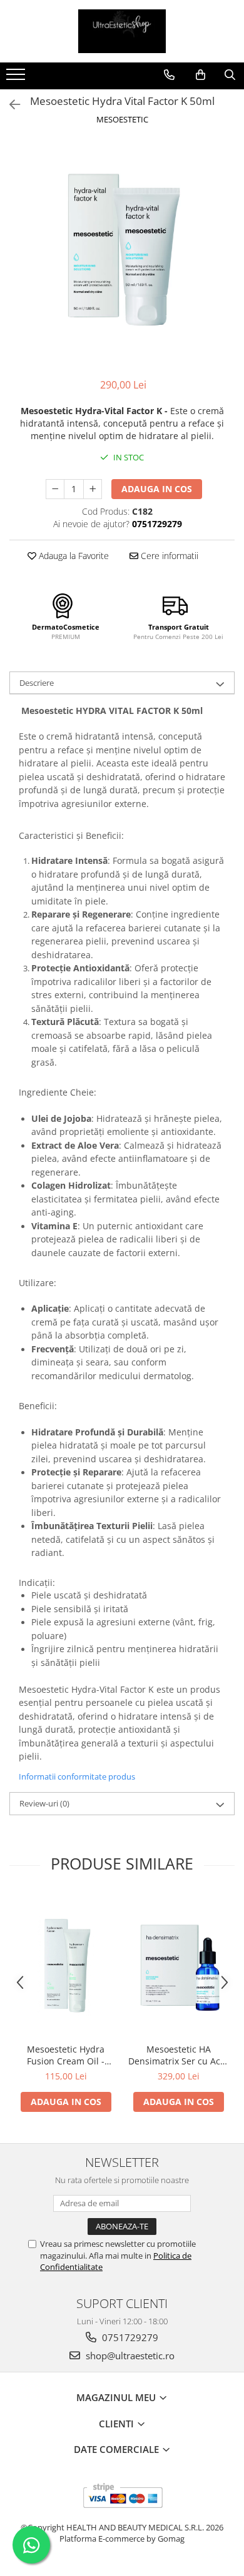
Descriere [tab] (37, 683)
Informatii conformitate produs (77, 1776)
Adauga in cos (157, 489)
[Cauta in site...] (230, 75)
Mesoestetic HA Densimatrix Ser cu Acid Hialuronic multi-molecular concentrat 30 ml (178, 2055)
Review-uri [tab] (44, 1803)
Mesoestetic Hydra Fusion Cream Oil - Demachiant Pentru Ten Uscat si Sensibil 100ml (66, 2055)
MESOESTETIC (122, 119)
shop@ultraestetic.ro (129, 2356)
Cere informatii (168, 556)
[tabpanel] (122, 253)
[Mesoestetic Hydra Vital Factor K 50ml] (122, 253)
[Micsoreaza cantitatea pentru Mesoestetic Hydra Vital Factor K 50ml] (55, 489)
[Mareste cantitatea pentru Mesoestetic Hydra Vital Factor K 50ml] (93, 489)
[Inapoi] (9, 105)
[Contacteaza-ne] (169, 75)
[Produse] (17, 78)
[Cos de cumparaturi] (201, 75)
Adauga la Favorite (73, 556)
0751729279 (129, 2337)
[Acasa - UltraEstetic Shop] (122, 31)
